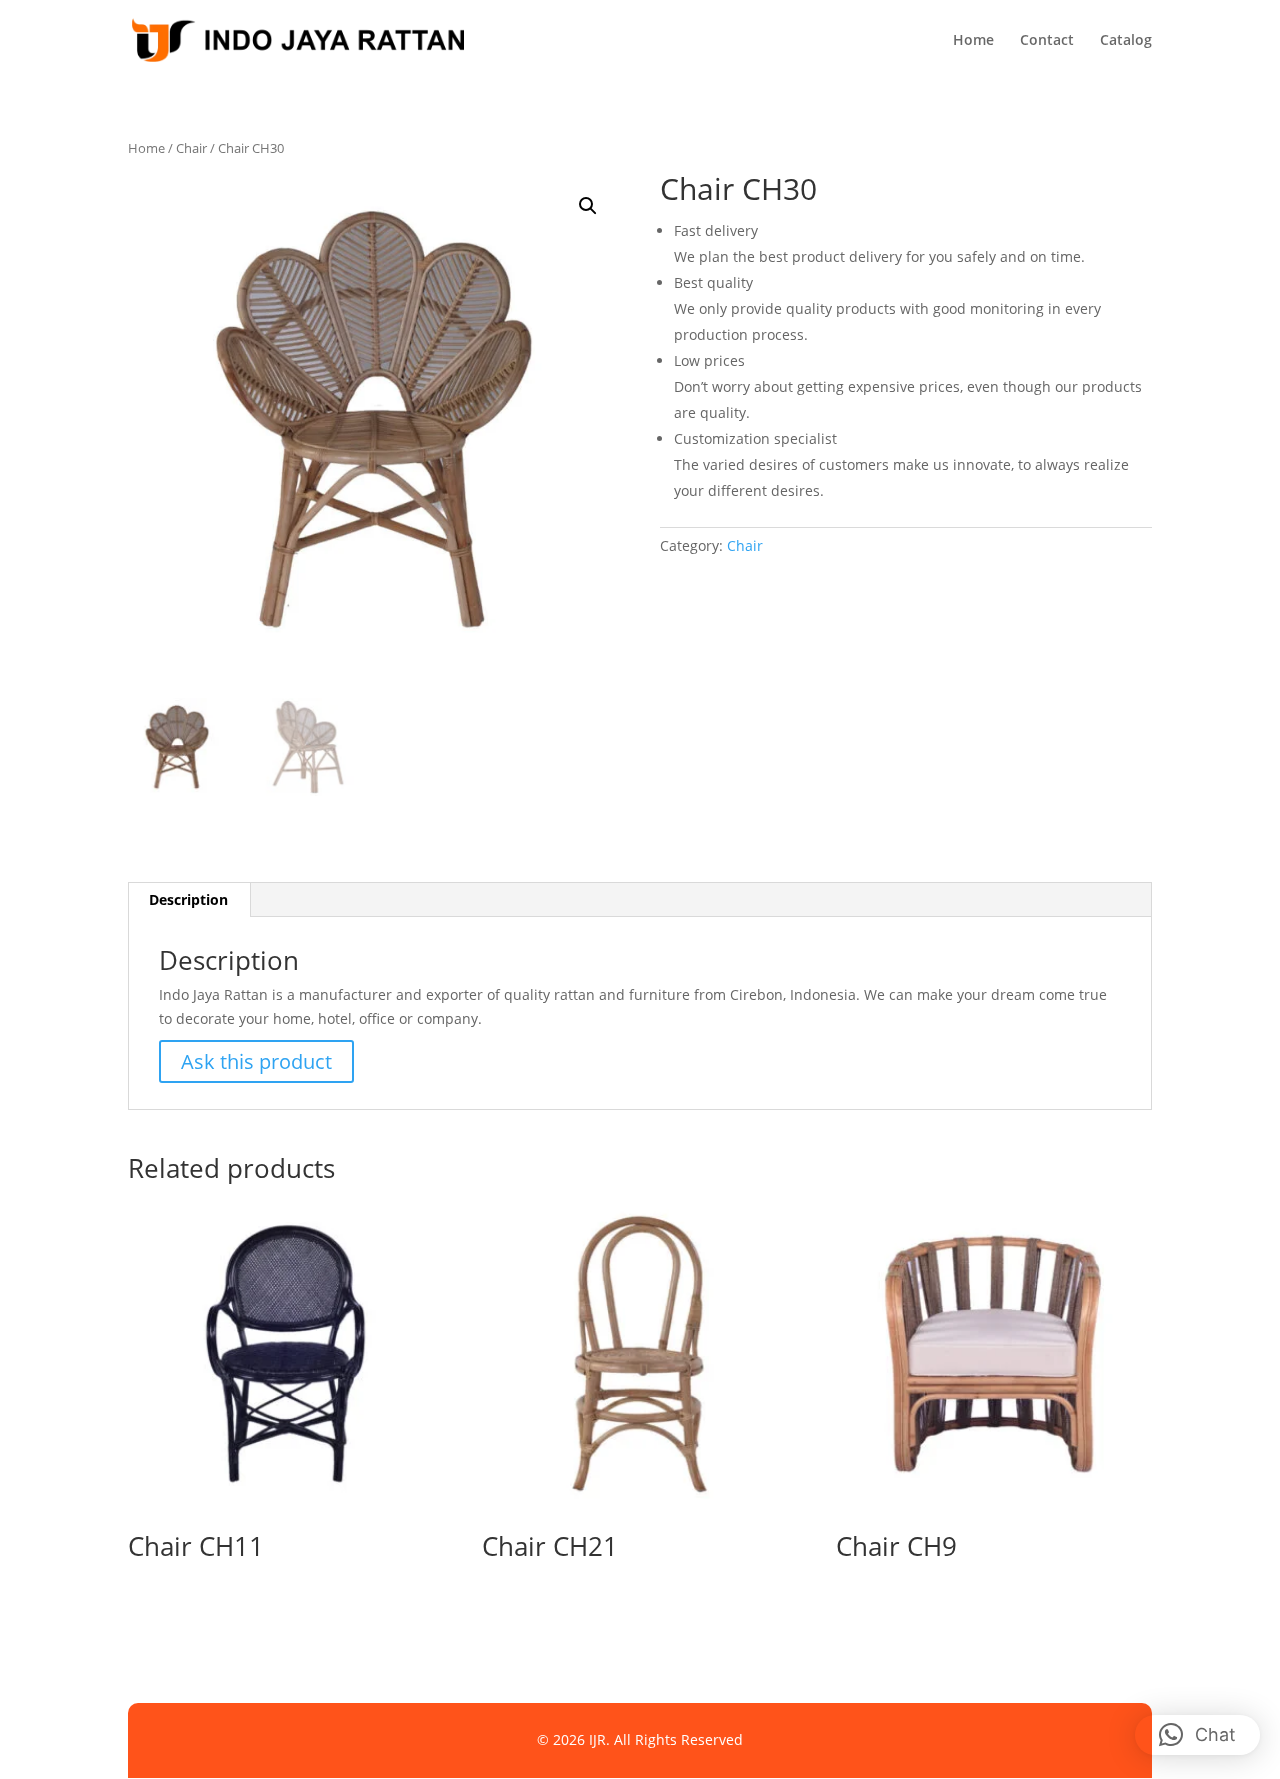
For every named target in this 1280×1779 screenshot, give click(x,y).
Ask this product (256, 1061)
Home (973, 41)
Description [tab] (188, 899)
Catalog (1126, 41)
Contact (1047, 41)
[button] (588, 206)
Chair (191, 148)
